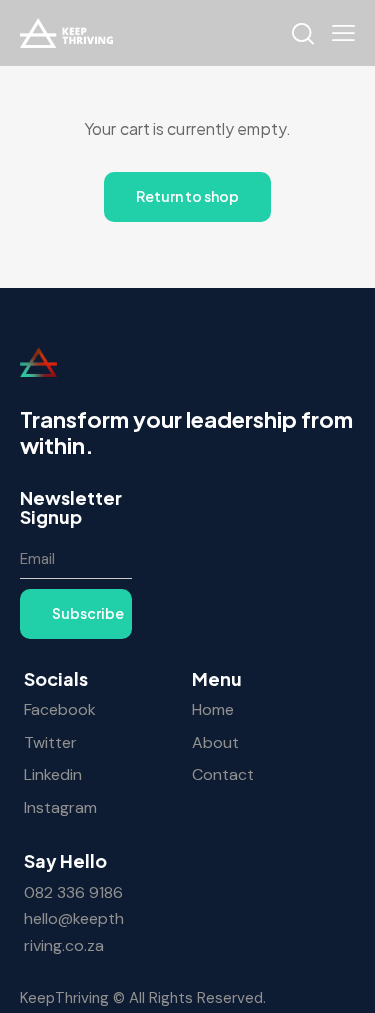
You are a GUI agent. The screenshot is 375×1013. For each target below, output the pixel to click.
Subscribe (88, 613)
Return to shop (187, 196)
